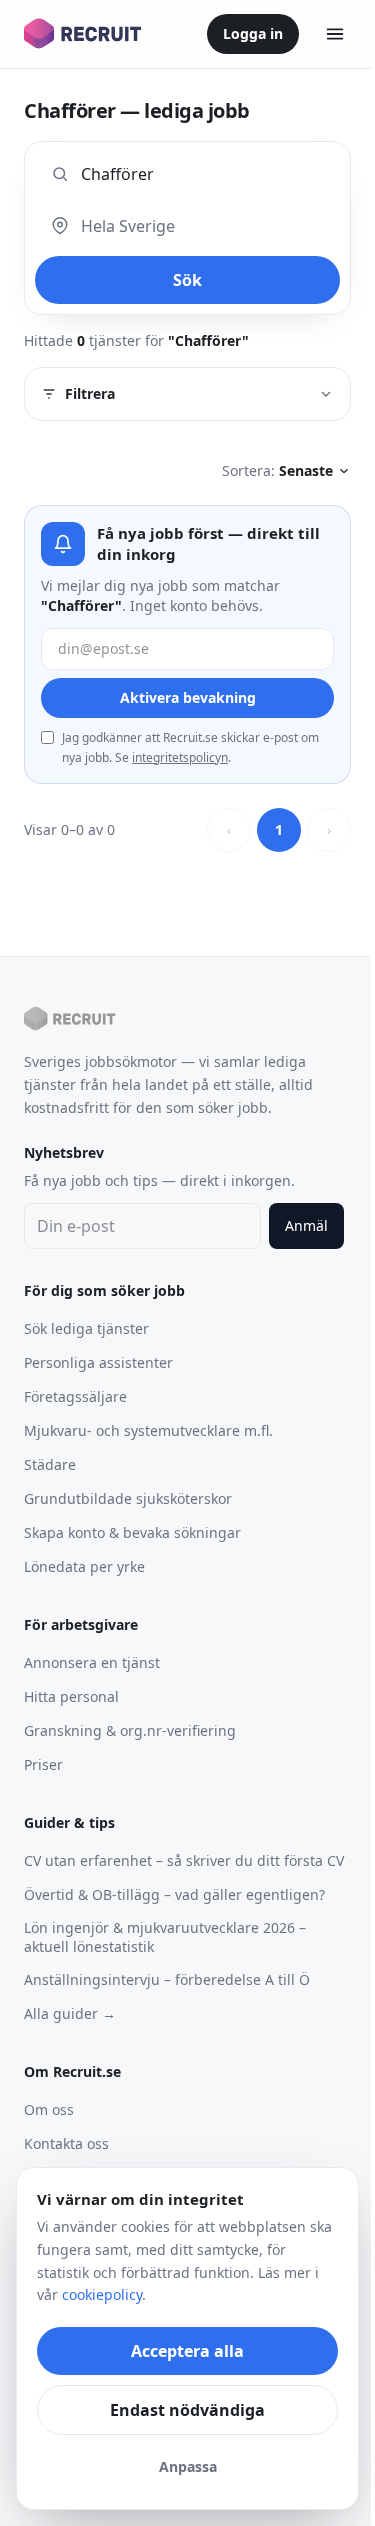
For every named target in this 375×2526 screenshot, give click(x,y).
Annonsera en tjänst (92, 1662)
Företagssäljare (75, 1396)
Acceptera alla (187, 2351)
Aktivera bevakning (188, 697)
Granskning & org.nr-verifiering (130, 1730)
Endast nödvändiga (187, 2410)
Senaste (306, 470)
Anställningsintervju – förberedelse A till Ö (167, 1979)
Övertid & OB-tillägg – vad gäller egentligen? (174, 1894)
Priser (43, 1764)
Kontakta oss (66, 2143)
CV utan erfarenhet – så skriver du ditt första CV (184, 1860)
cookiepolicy (102, 2294)
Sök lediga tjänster (86, 1328)
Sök (187, 280)
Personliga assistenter (98, 1362)
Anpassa (188, 2466)
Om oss (49, 2109)
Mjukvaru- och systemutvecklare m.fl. (148, 1430)
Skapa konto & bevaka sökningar (132, 1532)
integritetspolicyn (180, 757)
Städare (50, 1464)
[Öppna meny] (335, 34)
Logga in (253, 33)
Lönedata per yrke (84, 1566)
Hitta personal (71, 1696)
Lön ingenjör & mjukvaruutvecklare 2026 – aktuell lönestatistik (165, 1937)
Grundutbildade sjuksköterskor (128, 1498)
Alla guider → (70, 2013)
